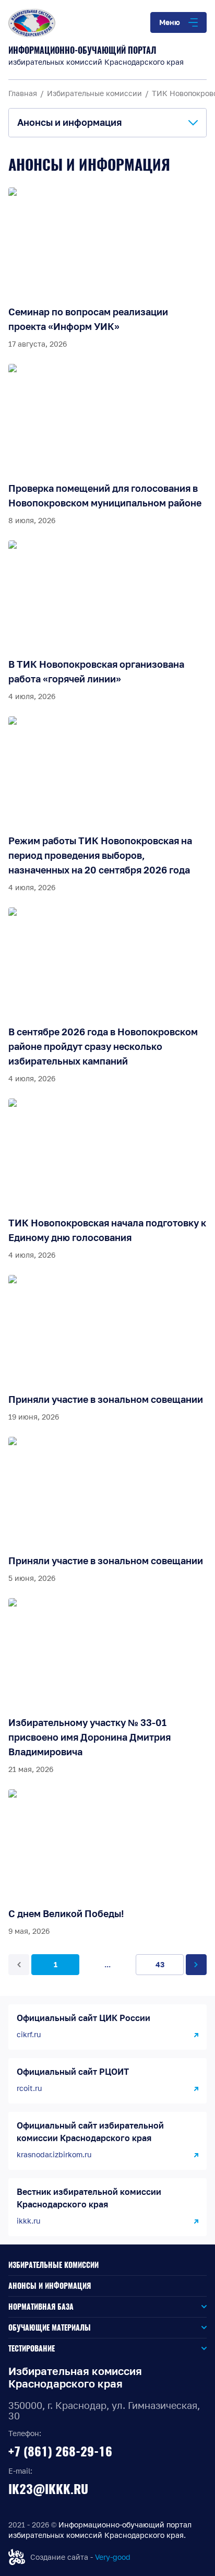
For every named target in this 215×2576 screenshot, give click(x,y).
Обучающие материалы (50, 2328)
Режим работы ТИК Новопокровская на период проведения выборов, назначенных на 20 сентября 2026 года (100, 855)
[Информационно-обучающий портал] (107, 23)
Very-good (113, 2557)
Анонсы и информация (50, 2286)
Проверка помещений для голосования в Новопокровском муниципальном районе (105, 495)
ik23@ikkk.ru (48, 2489)
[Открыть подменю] (140, 2307)
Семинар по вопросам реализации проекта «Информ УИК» (88, 319)
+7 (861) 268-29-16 (60, 2451)
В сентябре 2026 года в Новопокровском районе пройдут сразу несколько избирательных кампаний (103, 1046)
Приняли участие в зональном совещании (106, 1399)
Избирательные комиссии (53, 2265)
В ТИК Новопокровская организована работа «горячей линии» (96, 671)
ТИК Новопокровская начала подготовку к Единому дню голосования (107, 1230)
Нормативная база (41, 2307)
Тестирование (32, 2349)
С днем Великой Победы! (66, 1913)
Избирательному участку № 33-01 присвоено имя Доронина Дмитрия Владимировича (89, 1737)
